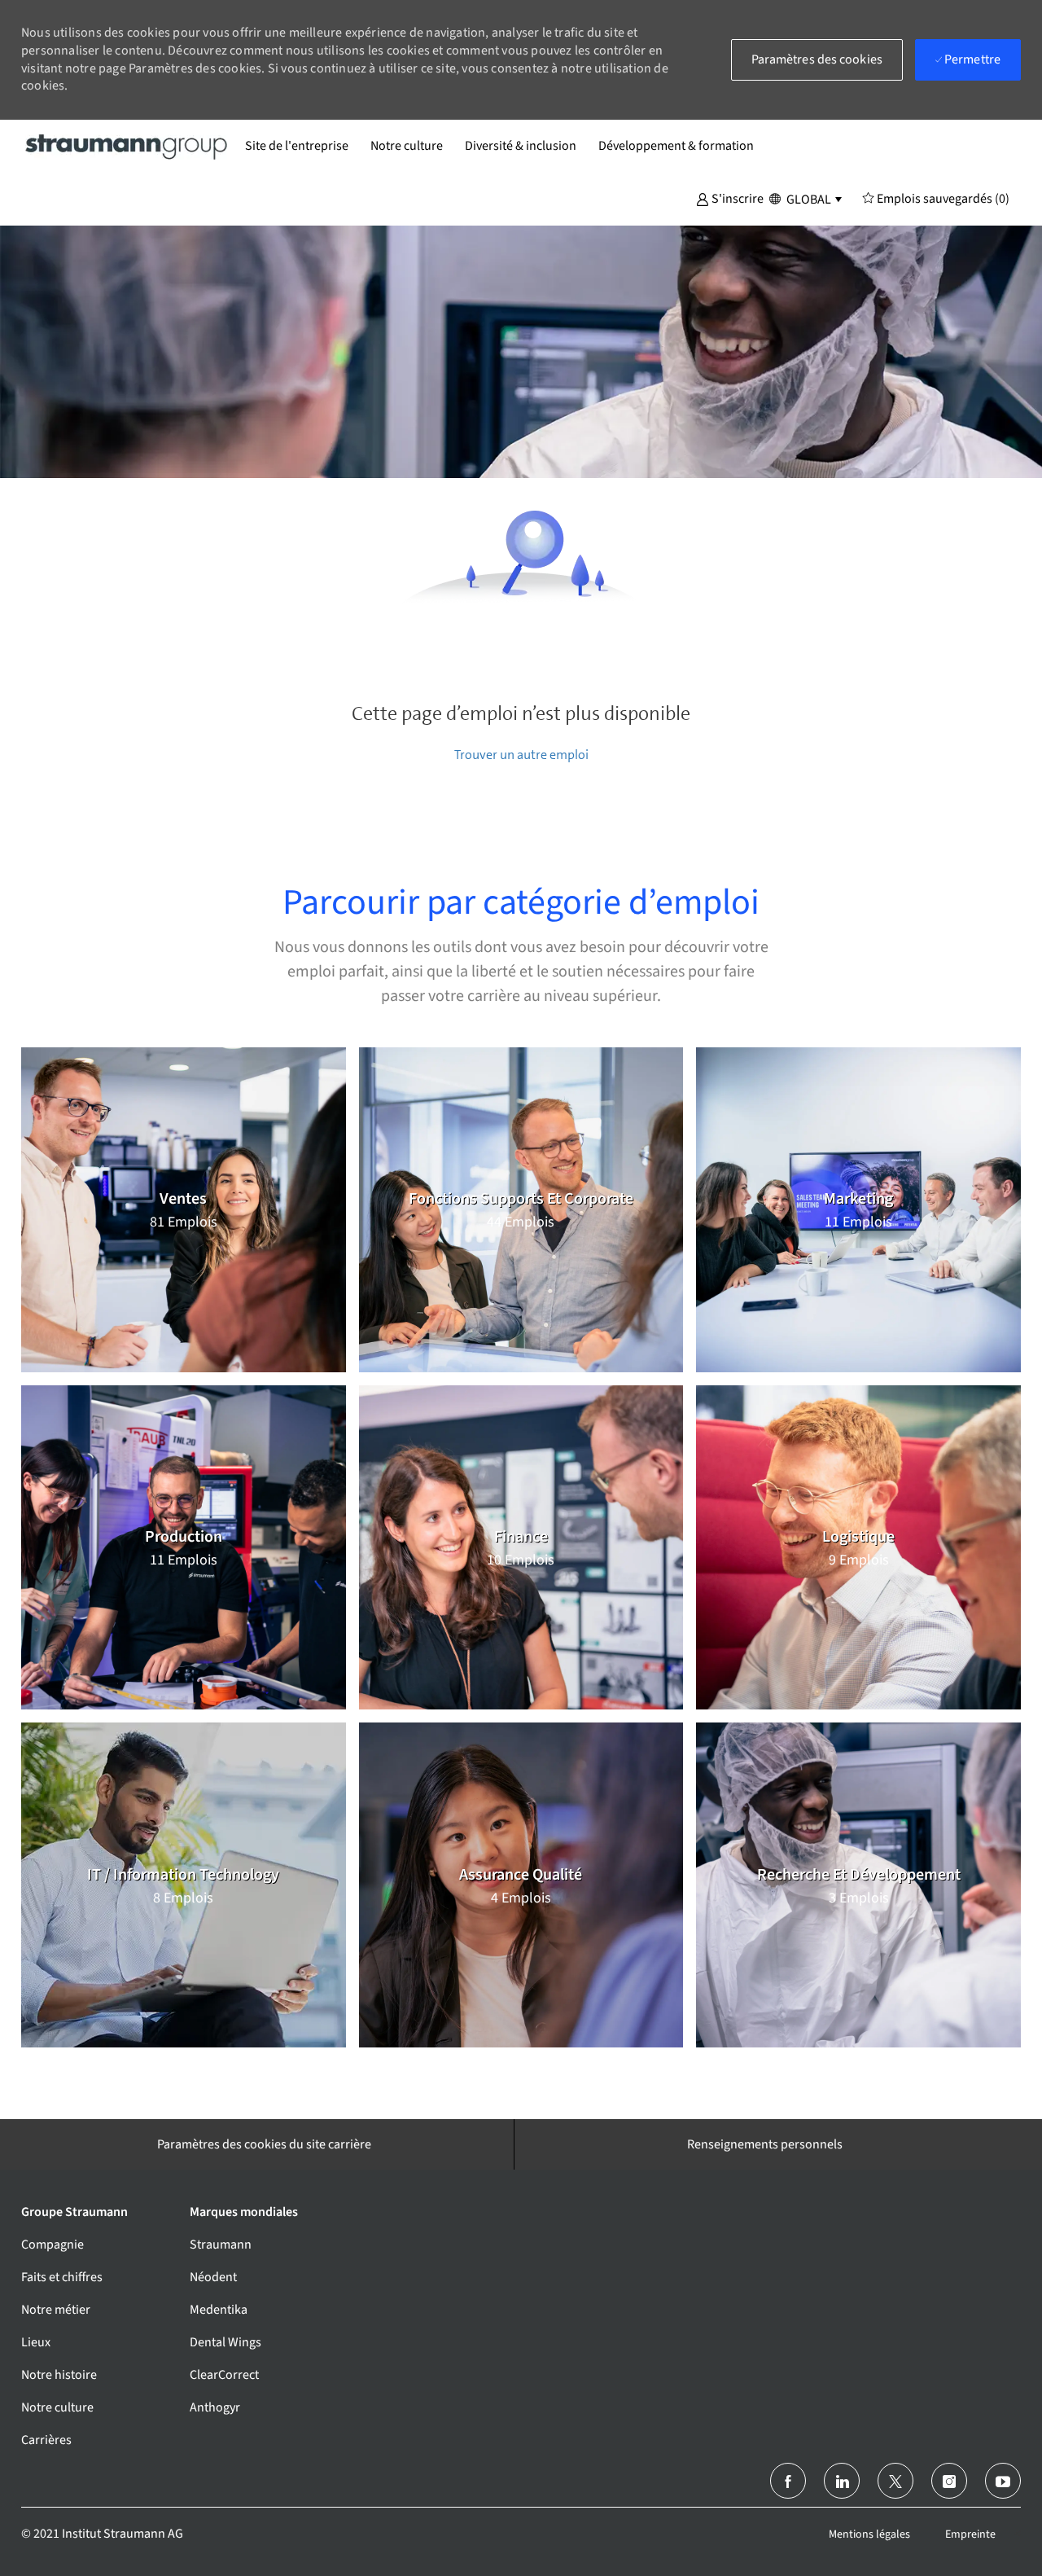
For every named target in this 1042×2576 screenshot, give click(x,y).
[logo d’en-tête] (127, 146)
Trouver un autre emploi (521, 755)
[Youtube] (1003, 2481)
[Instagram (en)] (949, 2481)
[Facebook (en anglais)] (788, 2481)
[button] (730, 198)
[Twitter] (895, 2481)
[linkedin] (842, 2481)
